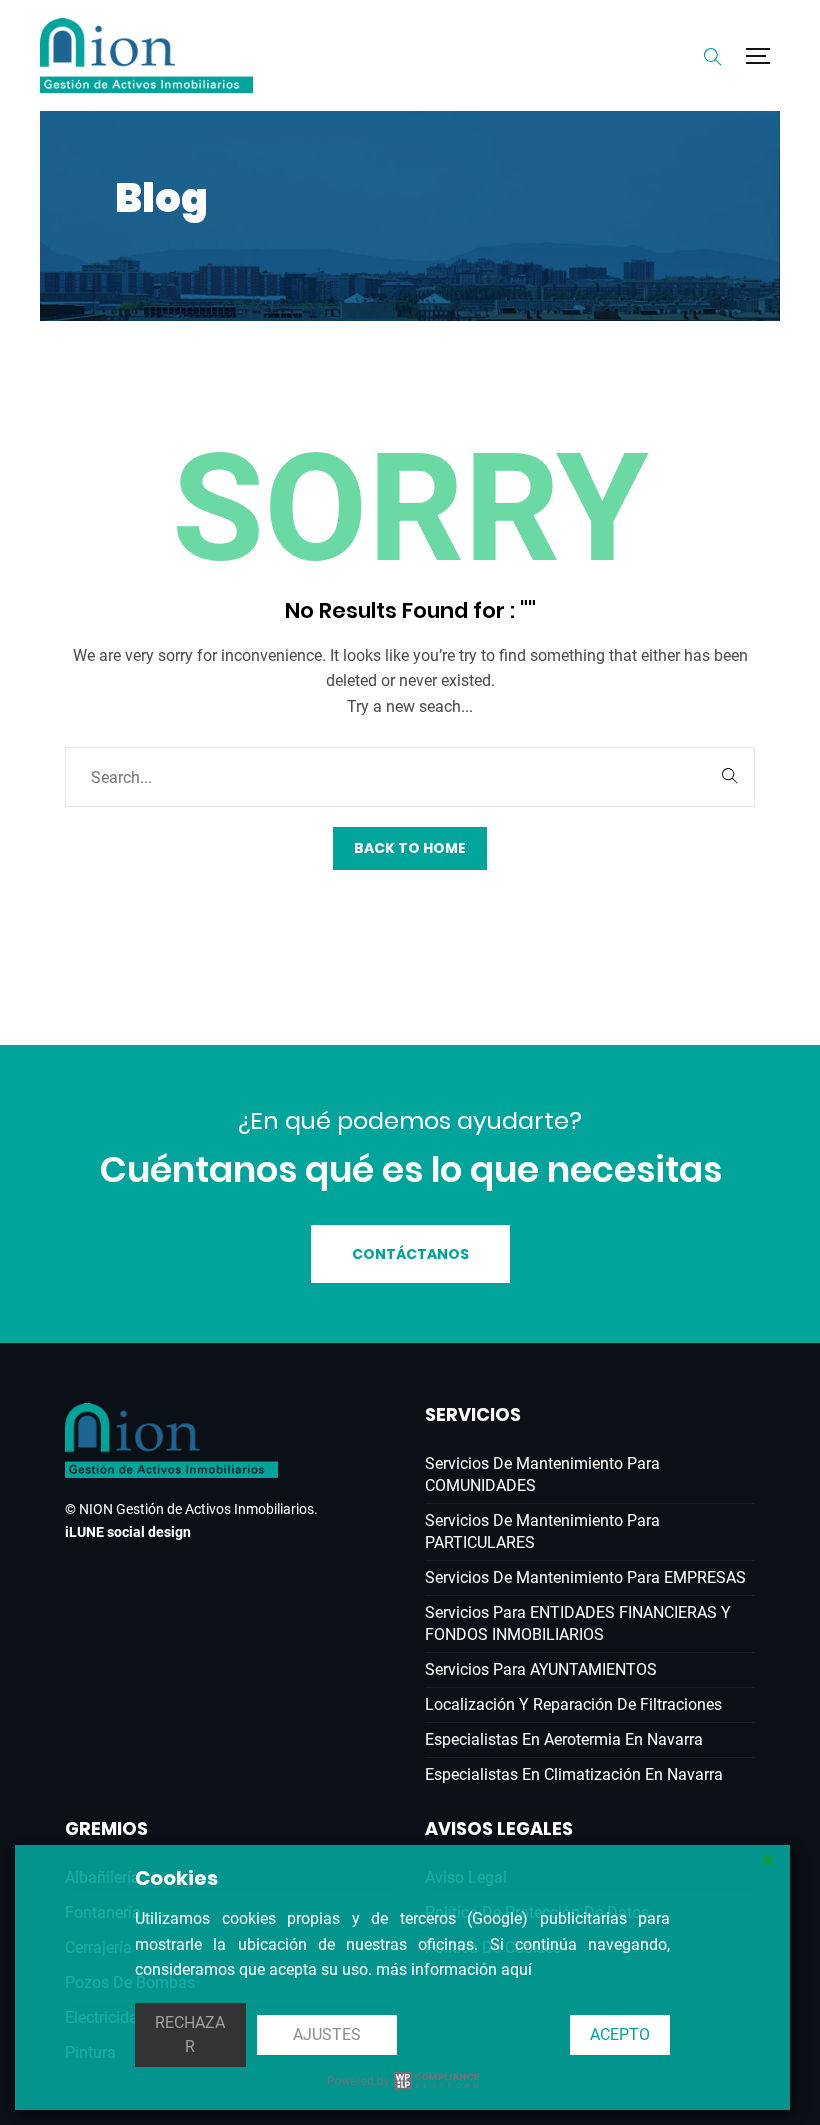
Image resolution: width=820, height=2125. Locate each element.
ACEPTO (620, 2034)
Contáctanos (410, 1254)
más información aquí (454, 1969)
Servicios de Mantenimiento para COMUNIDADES (542, 1474)
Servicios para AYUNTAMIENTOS (541, 1669)
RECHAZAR (190, 2034)
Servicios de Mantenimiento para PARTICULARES (542, 1531)
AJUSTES (327, 2034)
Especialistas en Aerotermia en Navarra (564, 1739)
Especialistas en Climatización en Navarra (574, 1774)
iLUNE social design (128, 1532)
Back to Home (410, 848)
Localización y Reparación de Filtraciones (573, 1704)
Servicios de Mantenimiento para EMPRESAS (585, 1577)
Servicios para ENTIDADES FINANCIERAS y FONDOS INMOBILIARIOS (578, 1623)
